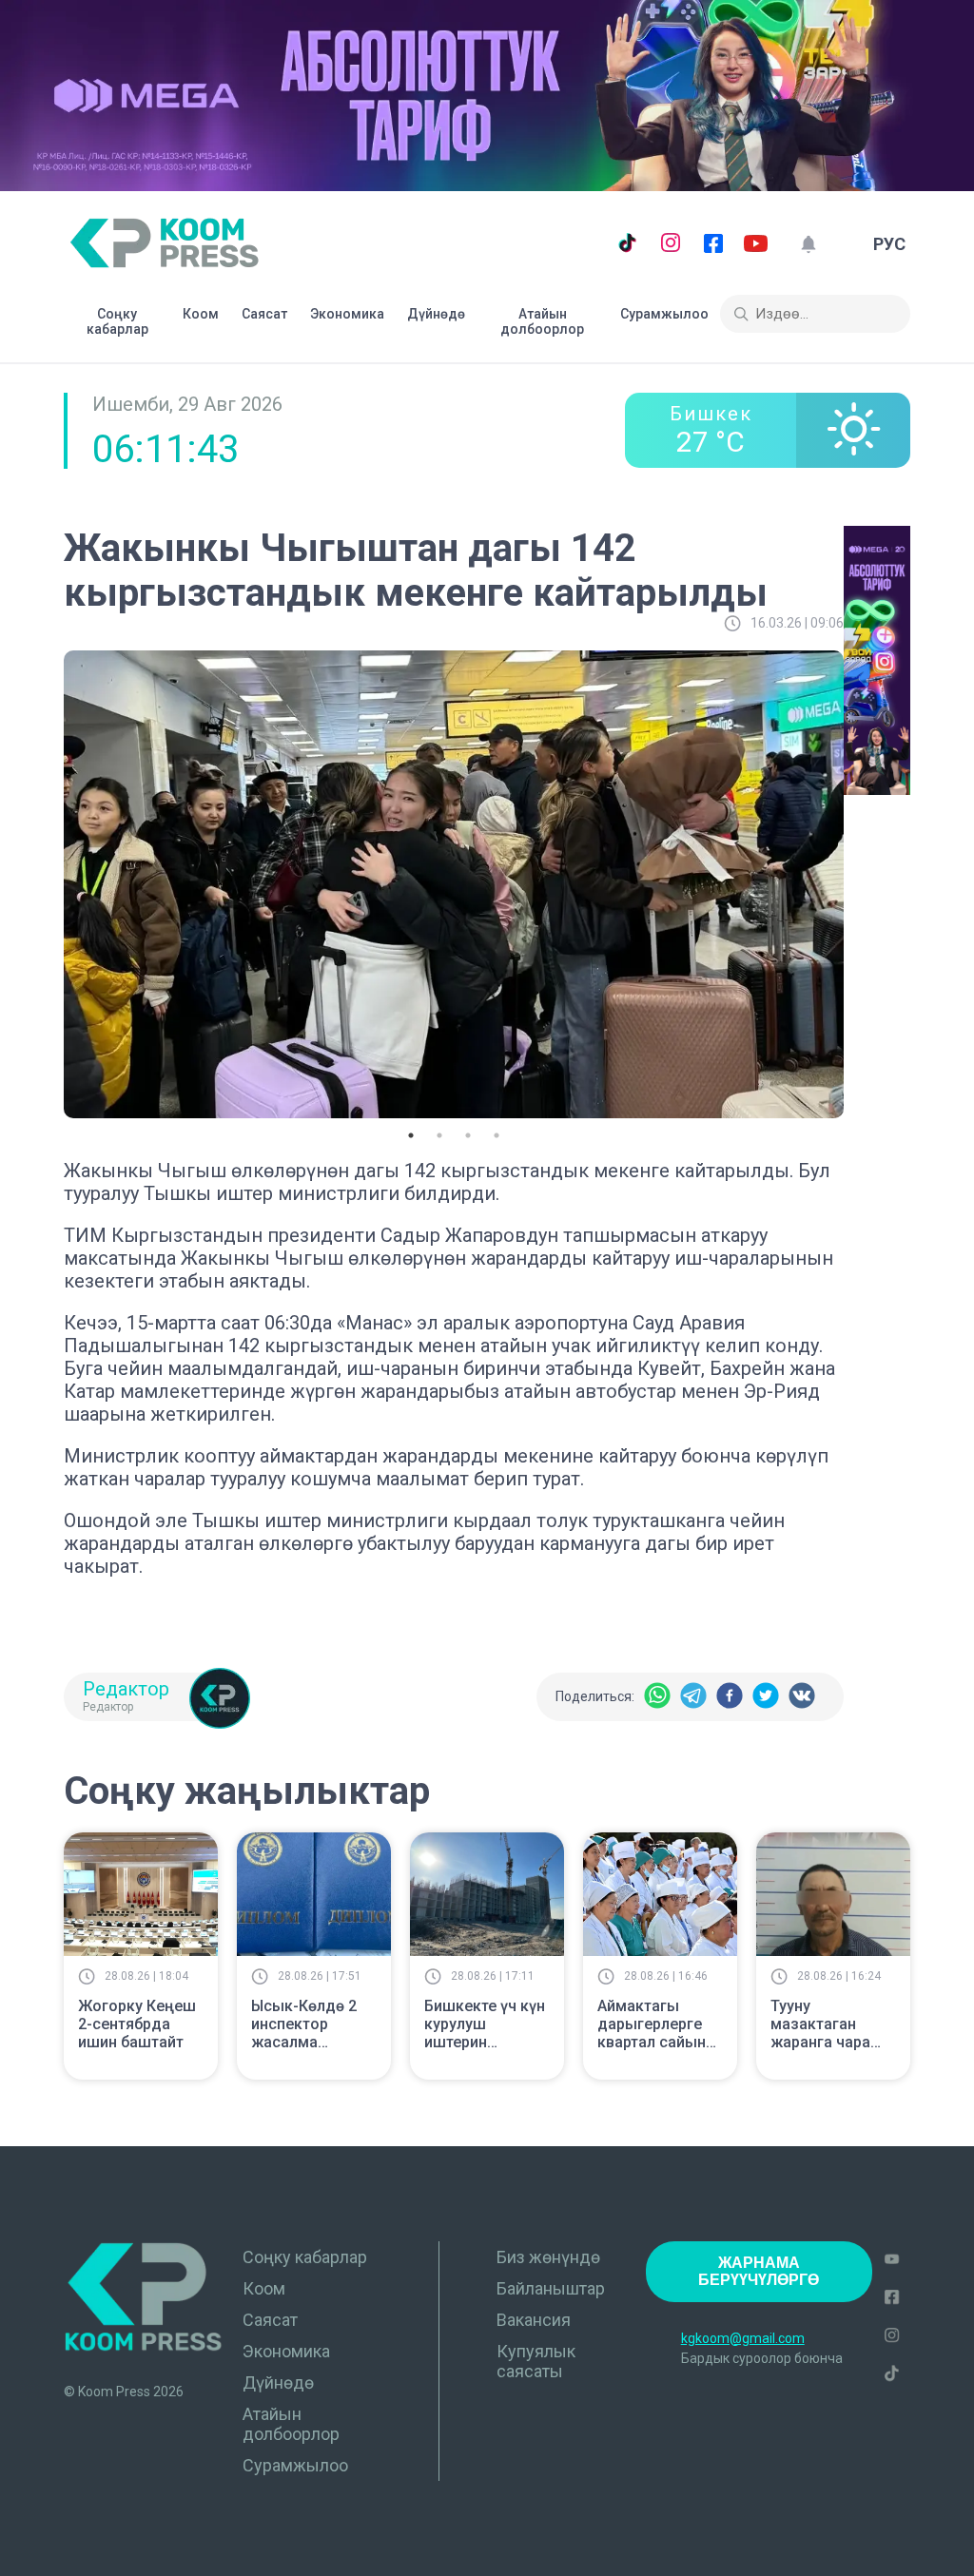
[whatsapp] (657, 1697)
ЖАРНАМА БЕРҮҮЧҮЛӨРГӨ (759, 2271)
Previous (49, 881)
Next (858, 881)
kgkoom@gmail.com (743, 2338)
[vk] (802, 1697)
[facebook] (730, 1697)
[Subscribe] (808, 244)
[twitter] (766, 1697)
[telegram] (693, 1697)
